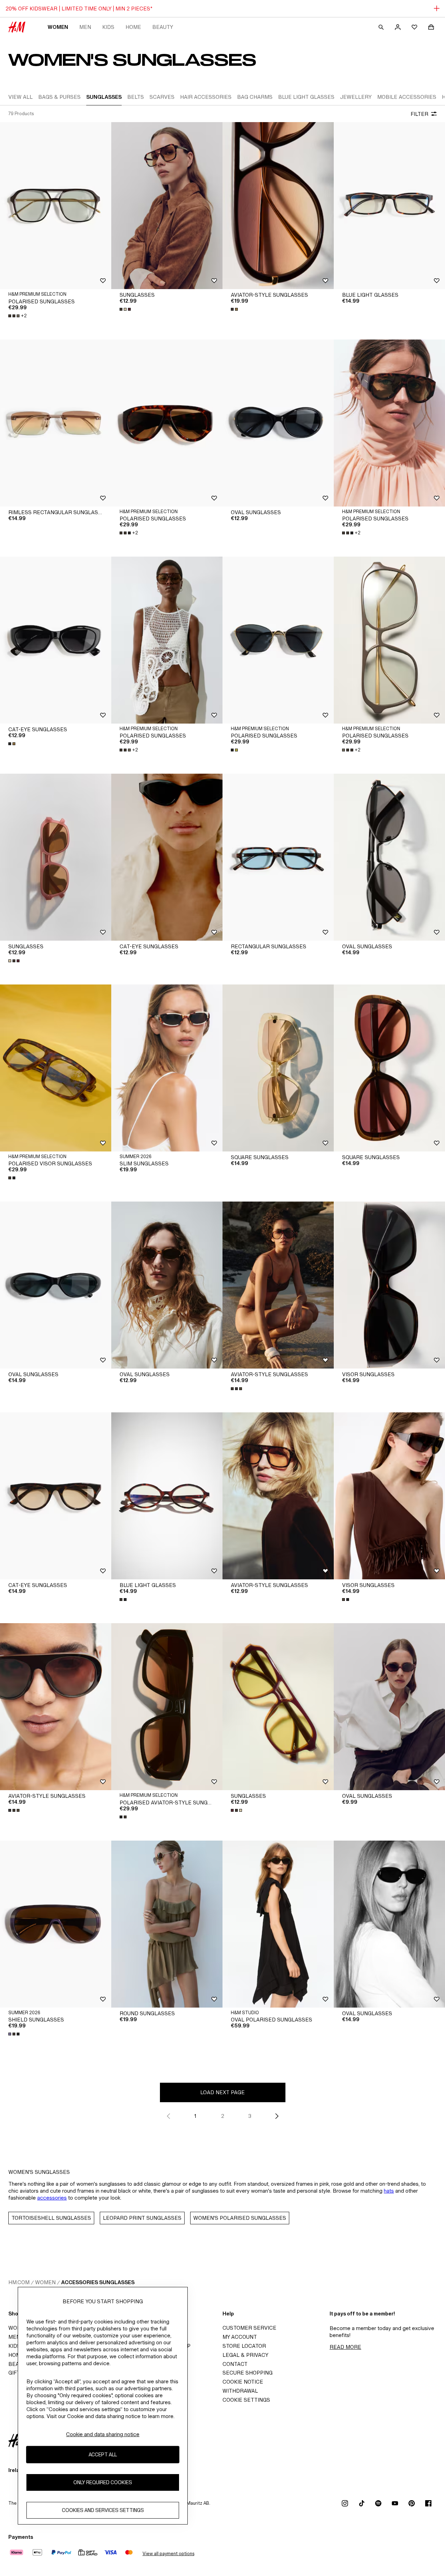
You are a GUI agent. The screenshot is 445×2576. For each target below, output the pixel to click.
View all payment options (168, 2554)
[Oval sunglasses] (278, 423)
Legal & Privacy (245, 2355)
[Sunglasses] (167, 206)
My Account (240, 2337)
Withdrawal (240, 2391)
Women (58, 27)
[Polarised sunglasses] (56, 206)
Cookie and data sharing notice (103, 2434)
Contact (235, 2364)
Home (133, 27)
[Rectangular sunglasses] (278, 857)
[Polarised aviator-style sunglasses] (167, 1707)
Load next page (222, 2092)
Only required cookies (103, 2482)
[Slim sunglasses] (167, 1068)
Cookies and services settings (103, 2510)
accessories (52, 2198)
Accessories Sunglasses (98, 2282)
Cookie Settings (246, 2400)
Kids (108, 27)
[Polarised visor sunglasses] (56, 1068)
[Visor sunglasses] (389, 1285)
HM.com (19, 2282)
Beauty (163, 27)
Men (85, 27)
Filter (419, 114)
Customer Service (249, 2328)
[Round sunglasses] (167, 1924)
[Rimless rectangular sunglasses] (56, 423)
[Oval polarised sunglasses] (278, 1924)
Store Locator (244, 2346)
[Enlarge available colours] (126, 309)
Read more (345, 2347)
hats (389, 2191)
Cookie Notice (243, 2382)
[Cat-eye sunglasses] (56, 640)
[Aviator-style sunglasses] (278, 206)
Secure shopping (248, 2373)
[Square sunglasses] (278, 1068)
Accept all (103, 2454)
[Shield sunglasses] (56, 1924)
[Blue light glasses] (389, 206)
